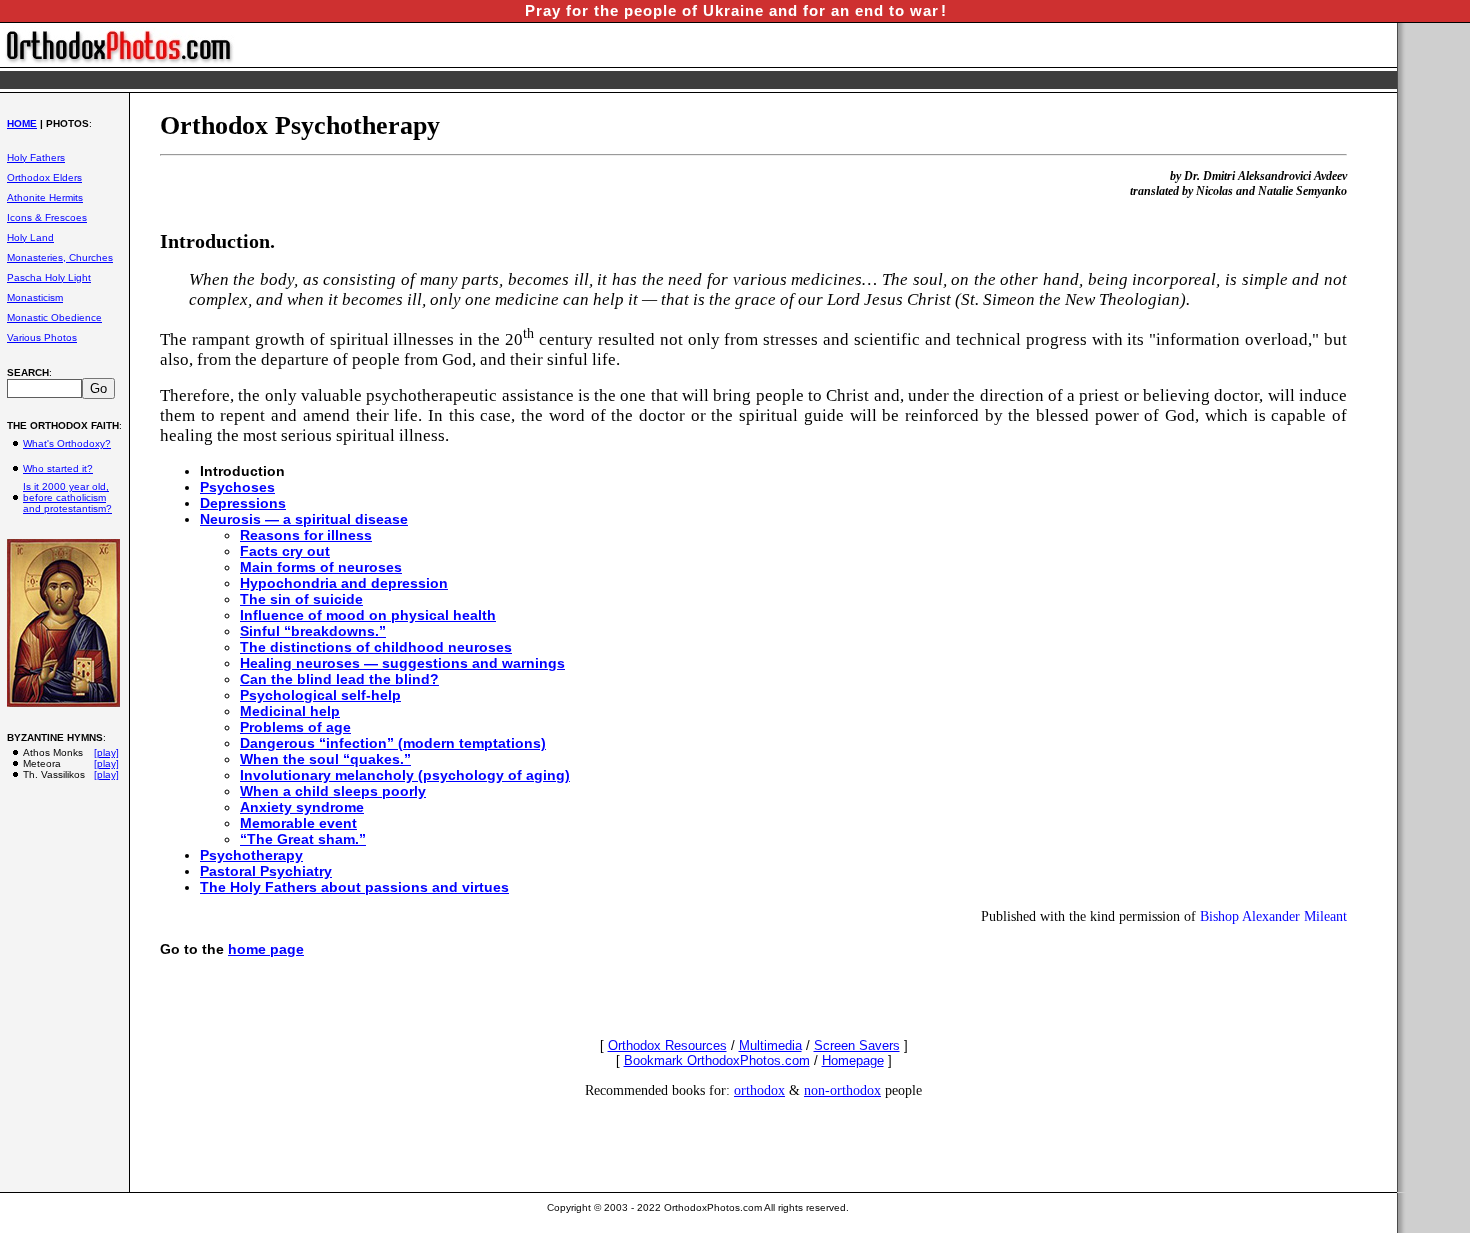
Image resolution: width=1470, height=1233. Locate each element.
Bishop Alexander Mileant (1273, 916)
